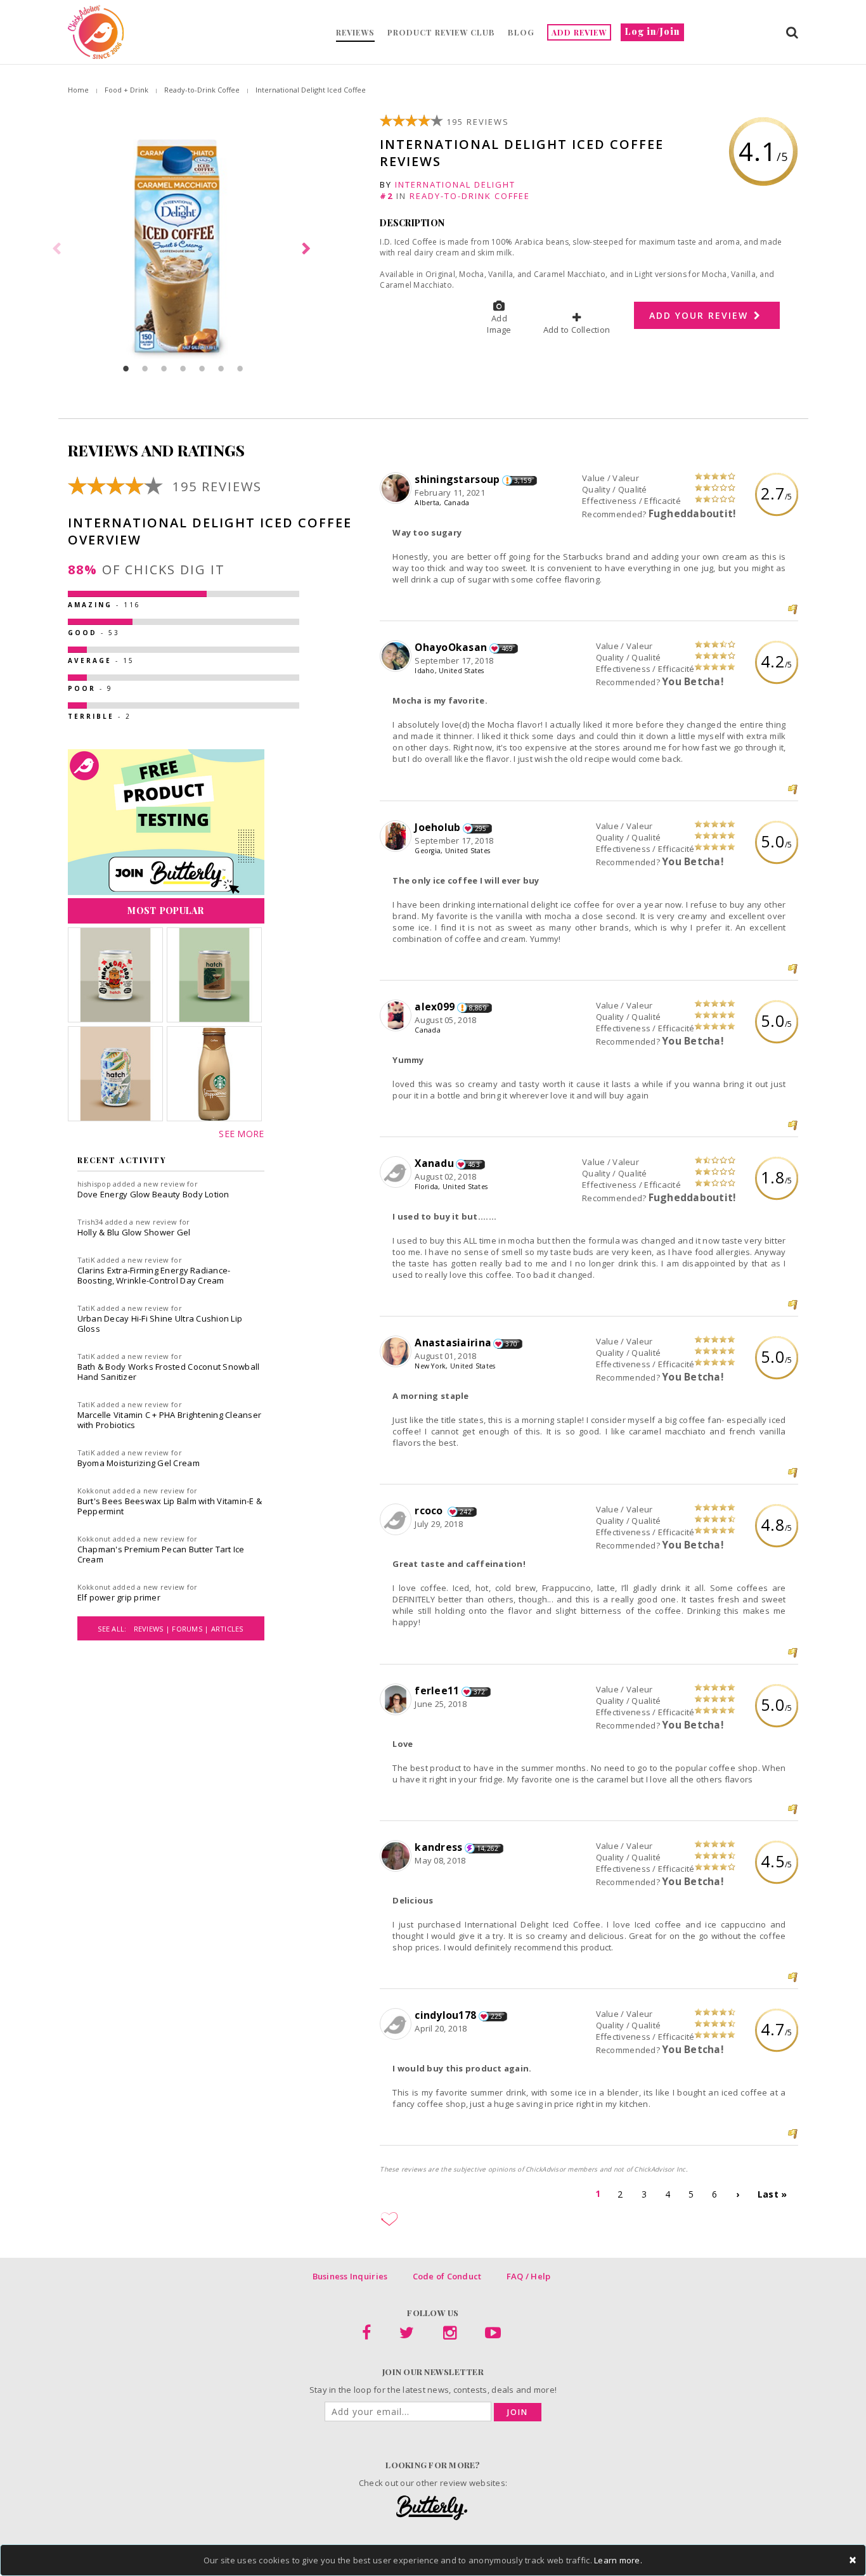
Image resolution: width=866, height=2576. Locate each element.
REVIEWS (355, 32)
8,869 (478, 1008)
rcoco (430, 1510)
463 (474, 1164)
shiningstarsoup (457, 479)
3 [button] (164, 368)
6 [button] (221, 368)
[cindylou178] (397, 2025)
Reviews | (153, 1629)
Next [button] (308, 249)
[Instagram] (450, 2335)
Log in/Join (652, 31)
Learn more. (618, 2560)
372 (480, 1692)
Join (518, 2412)
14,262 (488, 1848)
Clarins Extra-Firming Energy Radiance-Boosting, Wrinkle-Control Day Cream (154, 1275)
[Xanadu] (397, 1173)
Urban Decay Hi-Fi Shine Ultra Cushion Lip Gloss (160, 1323)
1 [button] (126, 368)
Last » (772, 2194)
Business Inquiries (350, 2276)
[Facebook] (366, 2335)
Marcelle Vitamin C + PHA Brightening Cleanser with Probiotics (170, 1420)
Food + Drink (126, 90)
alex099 (435, 1007)
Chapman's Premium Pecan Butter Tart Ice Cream (161, 1554)
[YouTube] (493, 2335)
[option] (183, 249)
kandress (438, 1847)
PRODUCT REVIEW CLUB (441, 32)
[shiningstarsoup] (397, 489)
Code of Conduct (447, 2276)
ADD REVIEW (579, 32)
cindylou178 (445, 2015)
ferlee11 (437, 1690)
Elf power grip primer (119, 1597)
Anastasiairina (453, 1343)
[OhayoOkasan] (397, 657)
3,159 (523, 480)
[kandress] (397, 1857)
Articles (227, 1629)
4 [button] (183, 368)
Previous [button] (58, 249)
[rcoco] (397, 1520)
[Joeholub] (397, 837)
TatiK (86, 1260)
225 (497, 2016)
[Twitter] (407, 2335)
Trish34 (90, 1222)
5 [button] (202, 368)
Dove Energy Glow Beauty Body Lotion (153, 1194)
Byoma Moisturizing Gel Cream (139, 1463)
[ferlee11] (397, 1700)
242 (466, 1512)
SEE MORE (241, 1134)
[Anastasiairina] (397, 1352)
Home (78, 90)
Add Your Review (701, 315)
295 (481, 828)
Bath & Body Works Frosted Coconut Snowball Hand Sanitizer (169, 1372)
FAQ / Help (529, 2276)
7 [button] (240, 368)
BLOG (521, 32)
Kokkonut (94, 1491)
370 (511, 1344)
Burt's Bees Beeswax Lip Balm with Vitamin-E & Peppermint (170, 1506)
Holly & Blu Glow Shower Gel (134, 1232)
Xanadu (434, 1163)
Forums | (191, 1629)
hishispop (94, 1184)
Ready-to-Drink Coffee (202, 90)
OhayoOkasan (451, 647)
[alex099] (397, 1016)
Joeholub (437, 827)
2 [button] (145, 368)
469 (507, 648)
